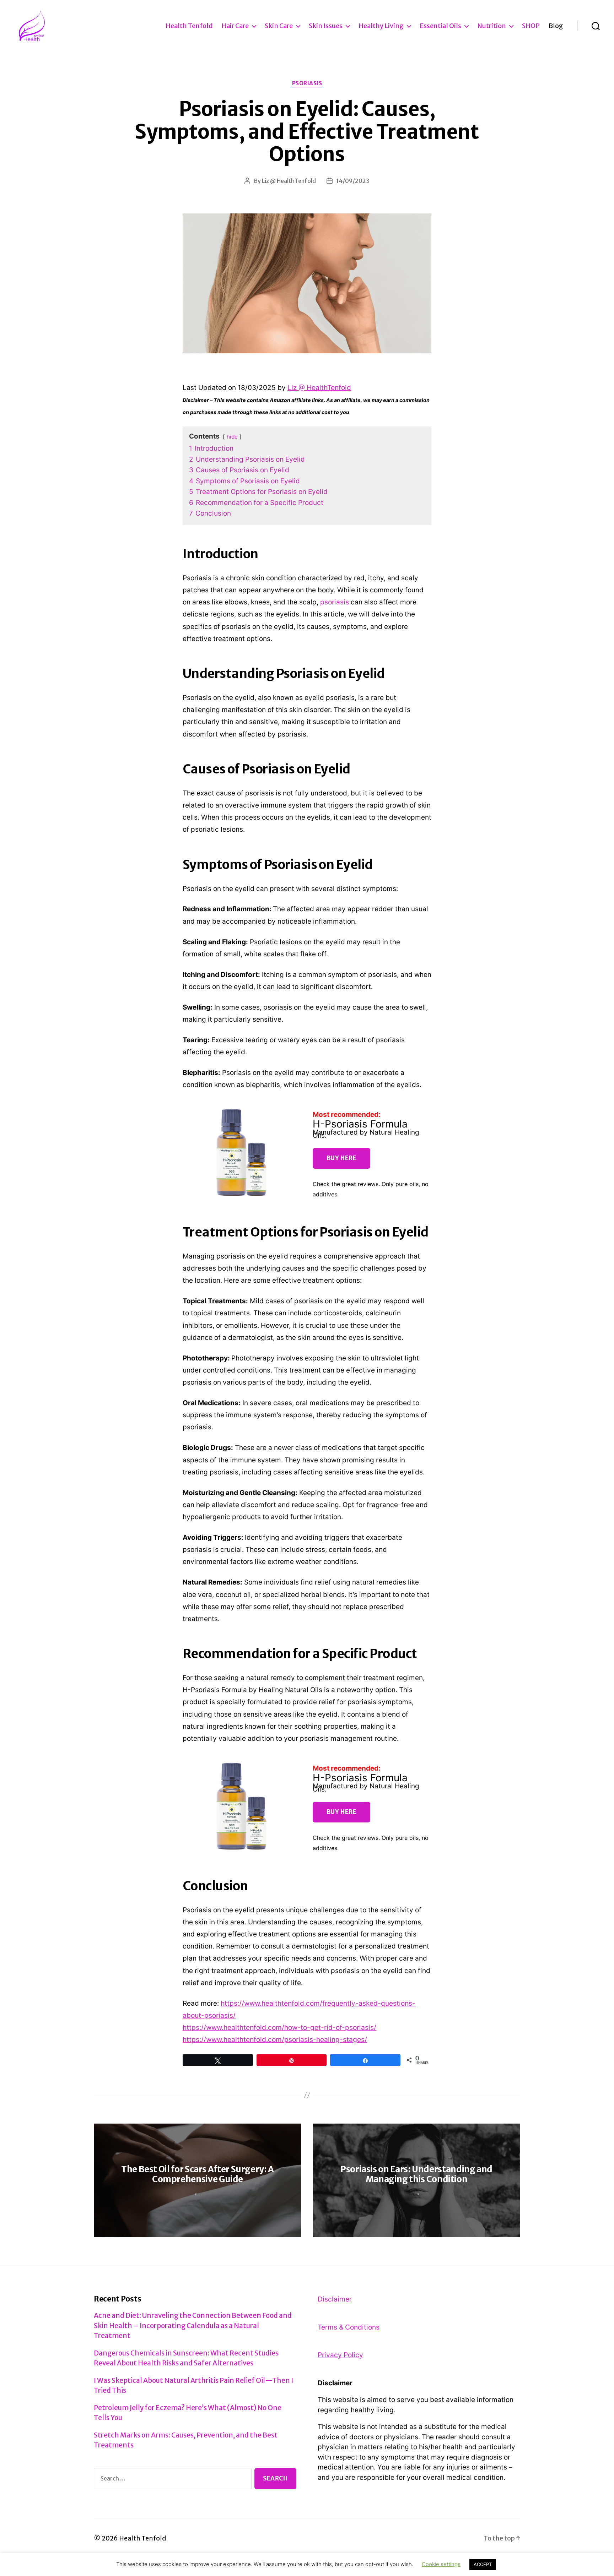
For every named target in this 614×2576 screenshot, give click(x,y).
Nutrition (492, 26)
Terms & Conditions (349, 2327)
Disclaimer (335, 2299)
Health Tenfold (189, 26)
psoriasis (335, 602)
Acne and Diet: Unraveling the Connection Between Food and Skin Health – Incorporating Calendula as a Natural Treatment (193, 2325)
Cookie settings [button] (441, 2564)
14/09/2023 (353, 181)
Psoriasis (307, 83)
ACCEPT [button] (483, 2564)
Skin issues (326, 26)
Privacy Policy (340, 2355)
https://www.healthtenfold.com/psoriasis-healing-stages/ (275, 2040)
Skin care (279, 26)
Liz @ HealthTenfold (289, 181)
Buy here (342, 1158)
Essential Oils (440, 26)
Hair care (235, 26)
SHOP (531, 26)
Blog (556, 26)
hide (232, 437)
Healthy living (381, 26)
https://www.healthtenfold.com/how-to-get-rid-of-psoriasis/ (279, 2028)
